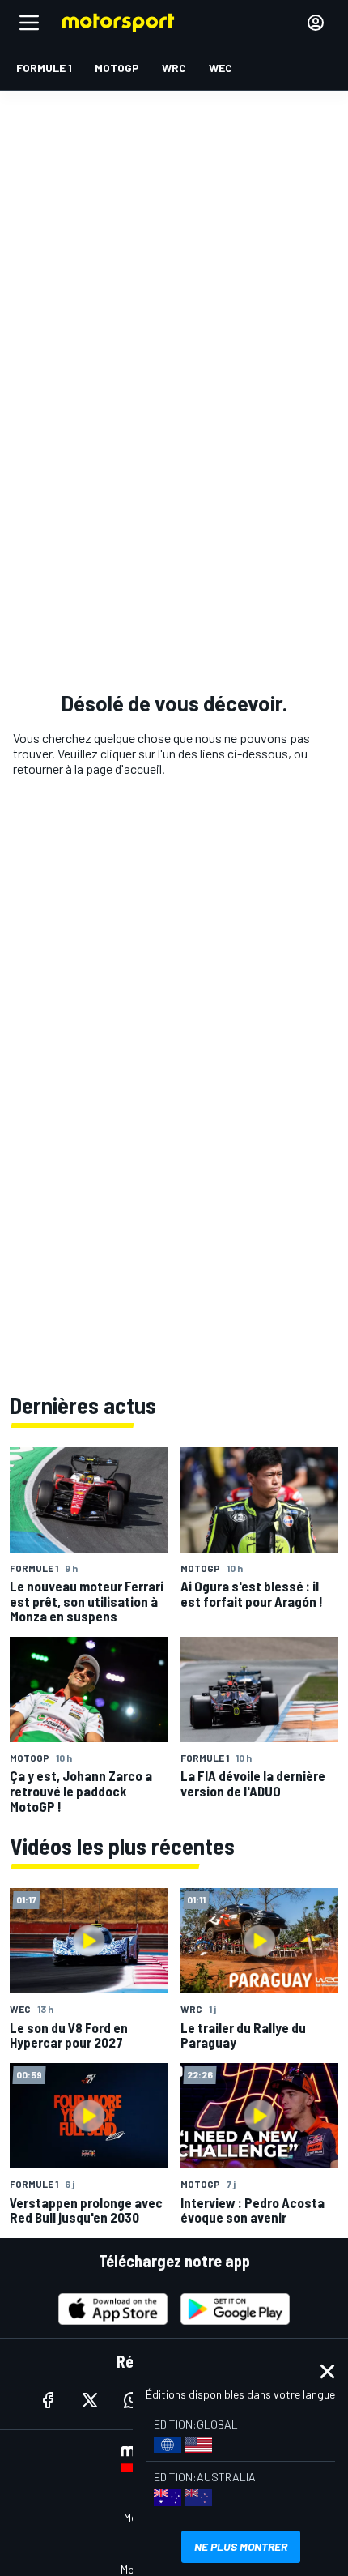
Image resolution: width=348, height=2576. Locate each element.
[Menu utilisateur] (316, 23)
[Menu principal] (29, 23)
